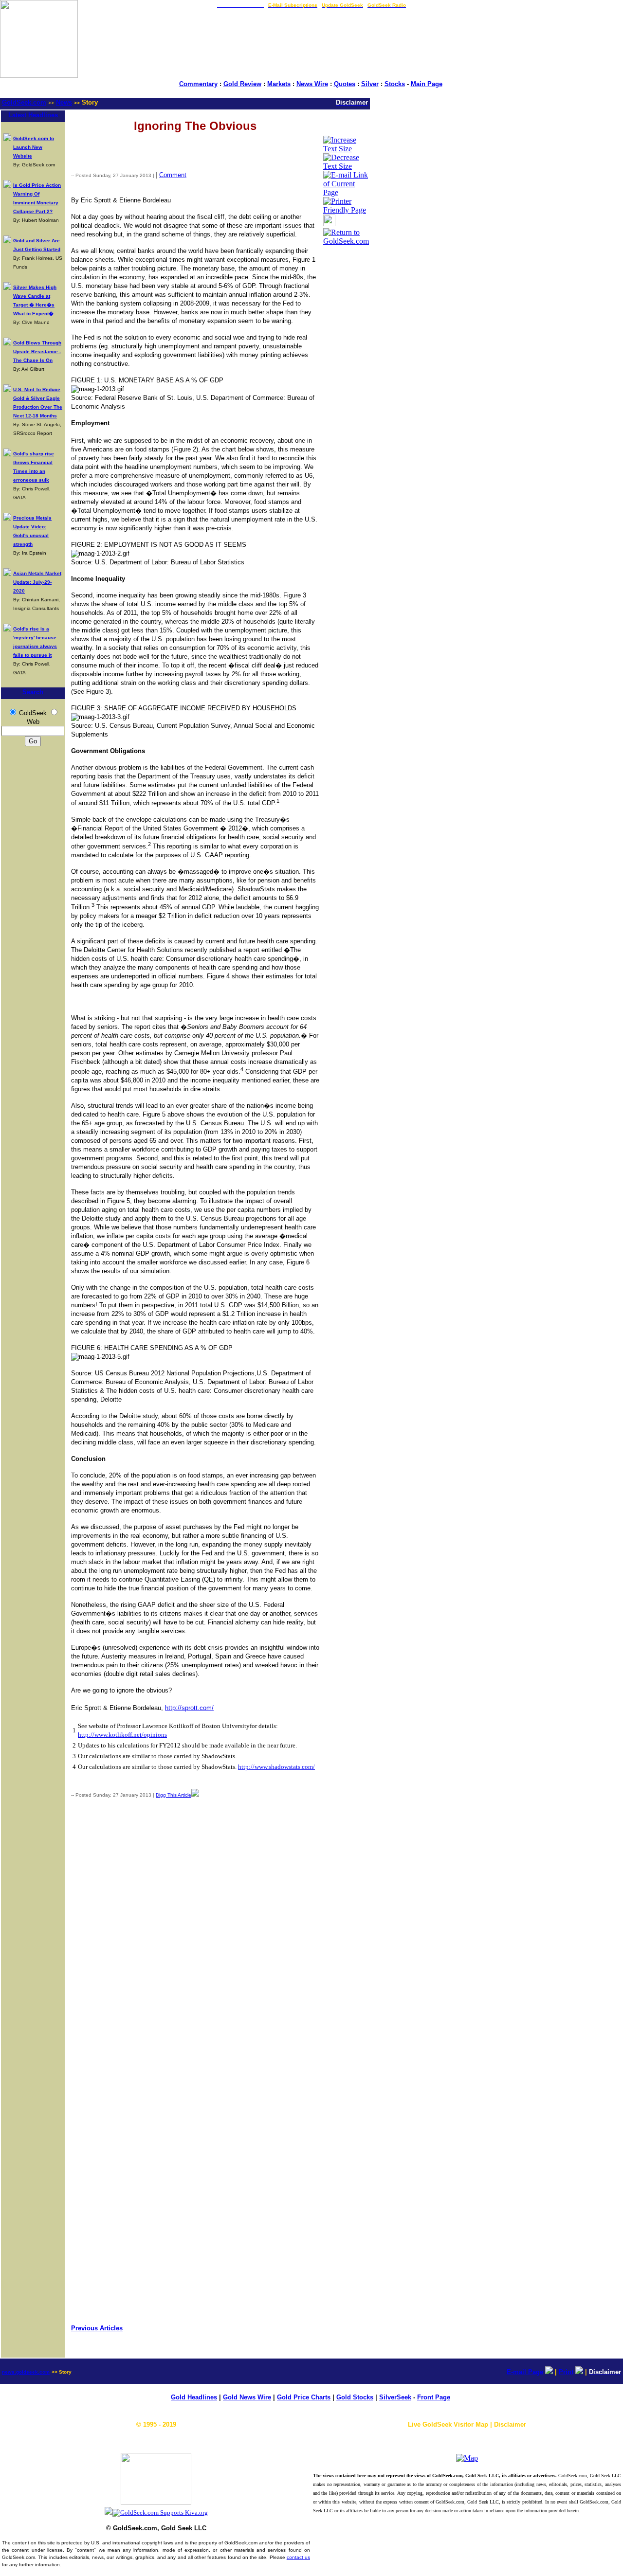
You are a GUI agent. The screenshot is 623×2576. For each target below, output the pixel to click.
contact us (298, 2557)
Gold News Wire (247, 2397)
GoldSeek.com (24, 102)
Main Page (427, 84)
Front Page (434, 2397)
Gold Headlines (194, 2397)
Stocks (395, 84)
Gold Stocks (355, 2397)
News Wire (312, 84)
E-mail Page (525, 2372)
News (64, 102)
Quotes (345, 84)
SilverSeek (395, 2397)
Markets (279, 84)
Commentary (198, 84)
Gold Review (242, 84)
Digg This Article (174, 1795)
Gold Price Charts (304, 2397)
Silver (370, 84)
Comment (173, 175)
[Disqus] (195, 1934)
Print (566, 2372)
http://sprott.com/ (189, 1708)
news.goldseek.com (26, 2372)
